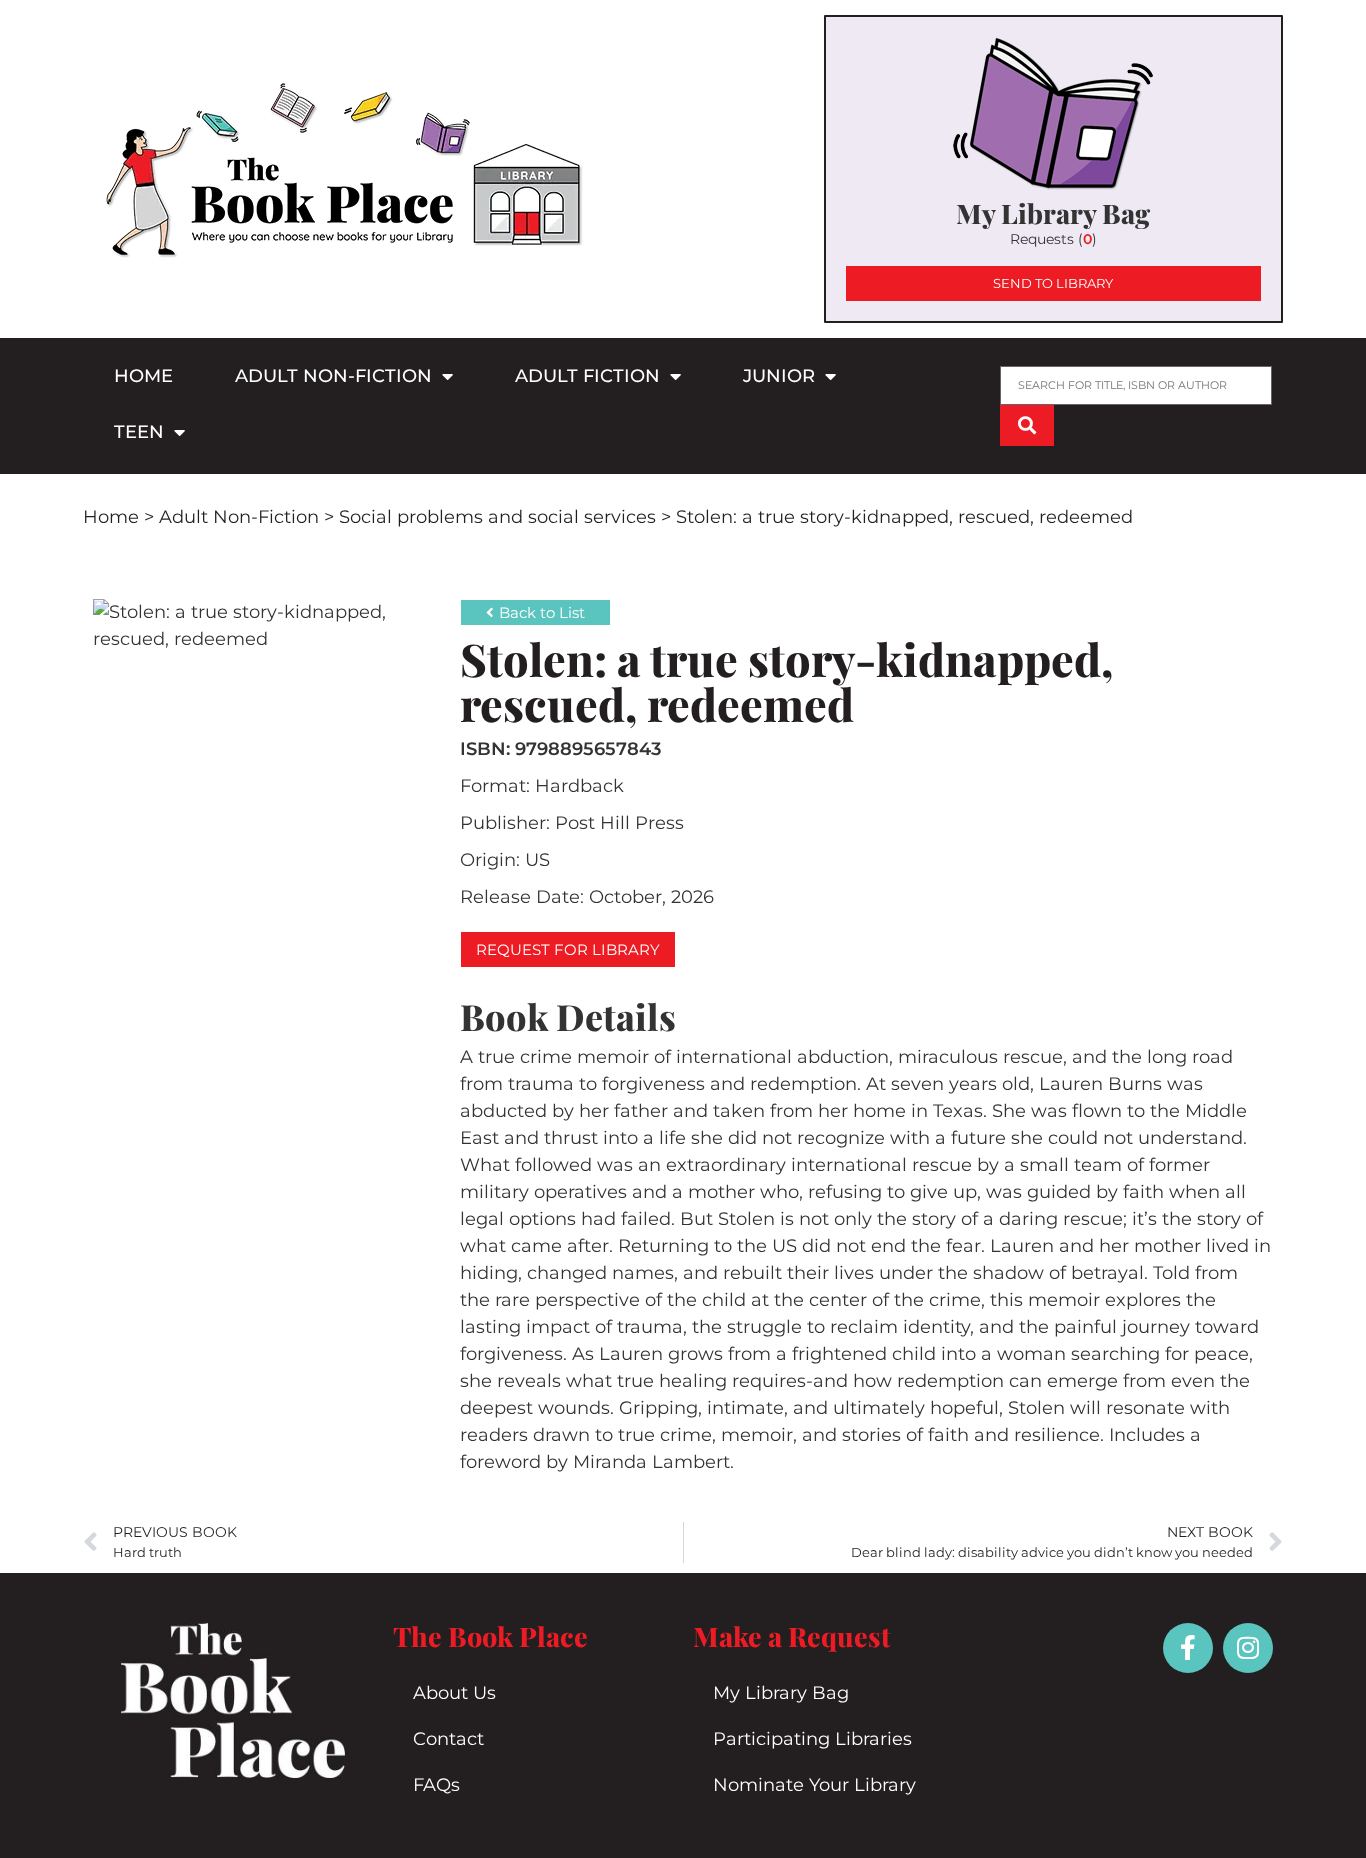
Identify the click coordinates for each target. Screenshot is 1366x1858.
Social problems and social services (497, 517)
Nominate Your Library (814, 1785)
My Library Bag (781, 1693)
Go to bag (1053, 169)
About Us (454, 1693)
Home (143, 376)
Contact (448, 1739)
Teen (139, 432)
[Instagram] (1248, 1648)
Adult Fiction (587, 376)
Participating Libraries (812, 1739)
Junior (779, 376)
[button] (568, 949)
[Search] (1027, 425)
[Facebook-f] (1188, 1648)
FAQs (436, 1785)
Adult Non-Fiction (333, 376)
